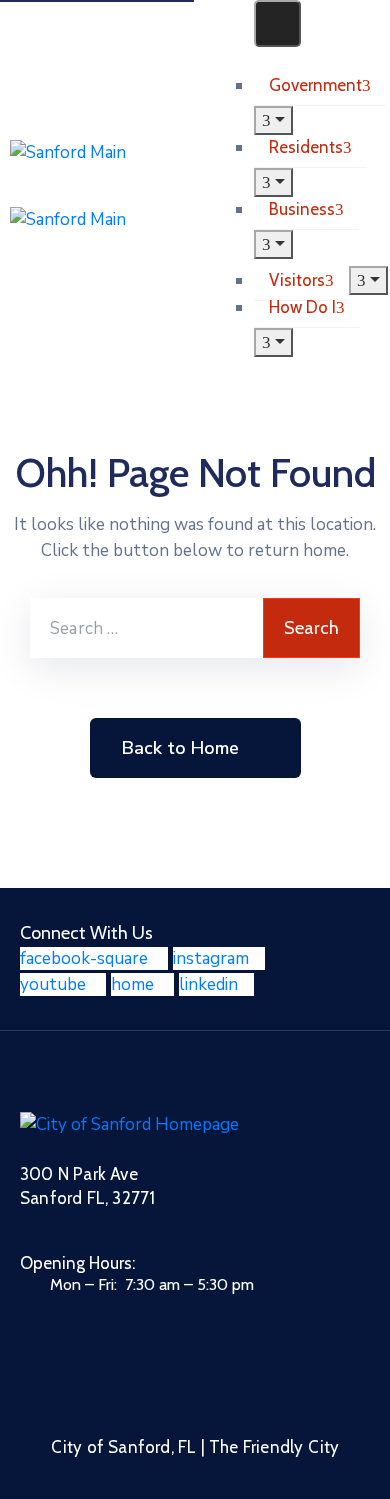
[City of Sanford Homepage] (129, 1123)
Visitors (297, 280)
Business (302, 209)
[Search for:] (146, 628)
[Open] (260, 59)
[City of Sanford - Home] (127, 185)
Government (315, 85)
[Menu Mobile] (277, 23)
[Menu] (273, 120)
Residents (306, 147)
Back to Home (180, 748)
